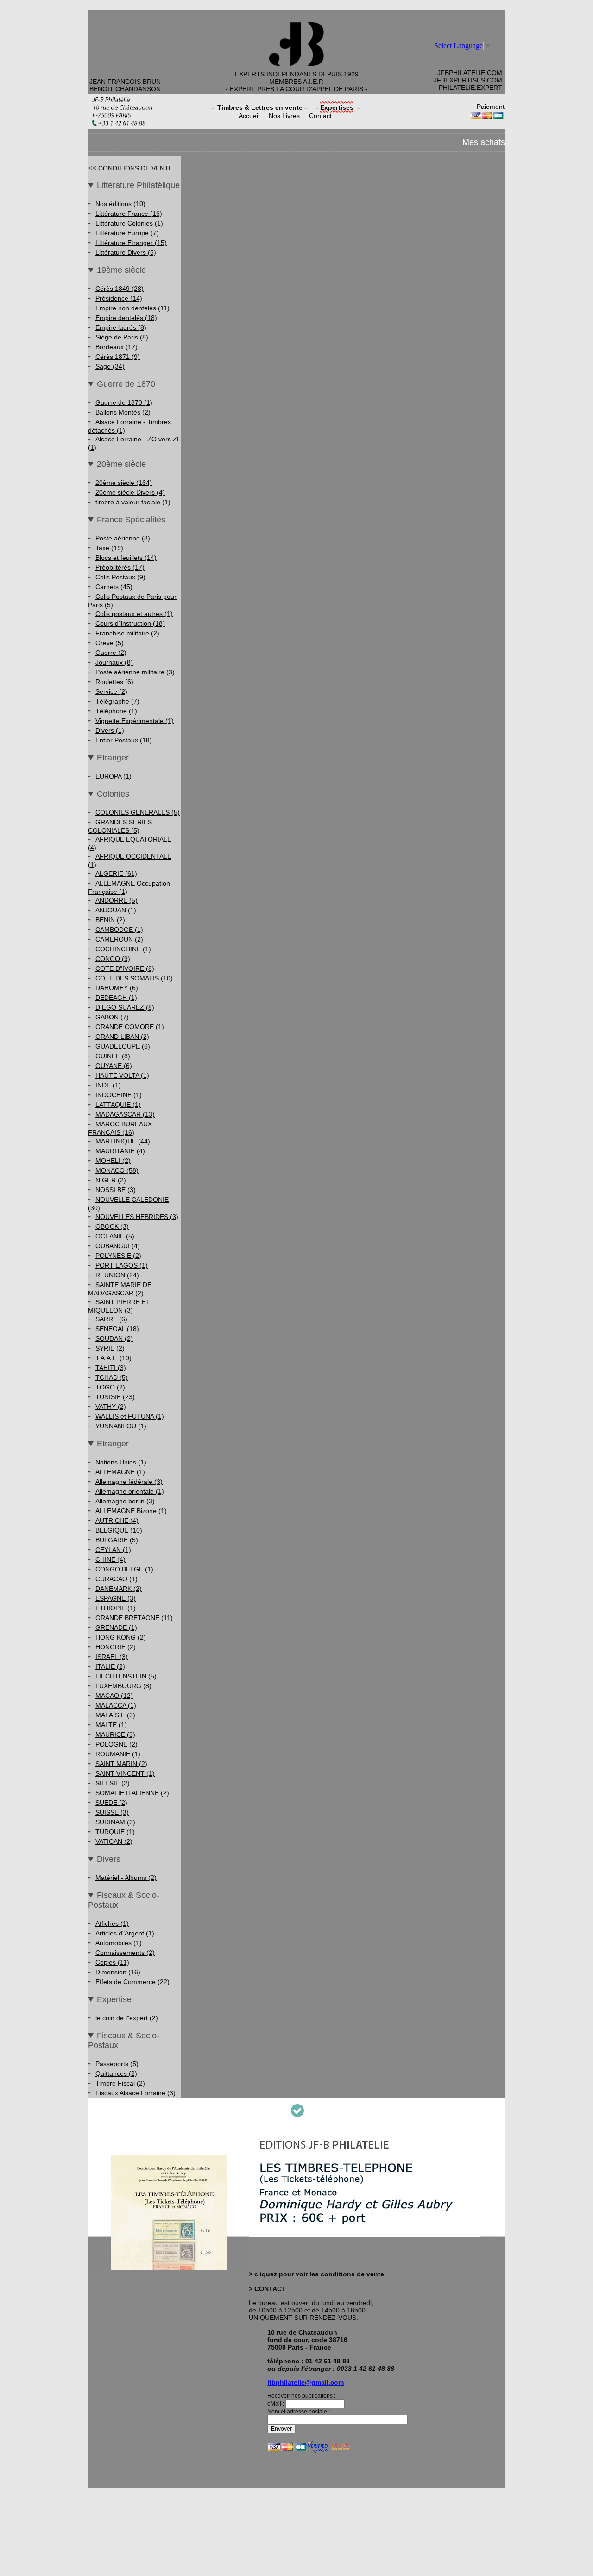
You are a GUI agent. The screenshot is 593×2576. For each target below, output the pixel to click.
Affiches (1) (112, 1923)
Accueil (249, 116)
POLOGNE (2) (117, 1744)
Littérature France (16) (129, 214)
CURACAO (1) (117, 1579)
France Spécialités (131, 520)
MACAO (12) (114, 1696)
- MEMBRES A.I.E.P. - (296, 82)
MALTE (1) (111, 1725)
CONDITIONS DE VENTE (136, 168)
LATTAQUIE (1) (118, 1105)
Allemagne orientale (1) (130, 1491)
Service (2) (111, 691)
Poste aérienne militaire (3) (135, 672)
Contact (320, 116)
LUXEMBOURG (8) (123, 1686)
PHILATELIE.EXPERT (470, 88)
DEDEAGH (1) (116, 998)
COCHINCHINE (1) (123, 949)
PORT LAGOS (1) (122, 1265)
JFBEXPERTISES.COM (468, 80)
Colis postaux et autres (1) (134, 614)
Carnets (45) (114, 587)
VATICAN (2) (114, 1841)
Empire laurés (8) (121, 327)
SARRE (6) (111, 1319)
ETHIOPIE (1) (116, 1608)
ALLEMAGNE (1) (120, 1472)
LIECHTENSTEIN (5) (126, 1676)
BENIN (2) (110, 920)
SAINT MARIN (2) (121, 1764)
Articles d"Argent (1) (125, 1933)
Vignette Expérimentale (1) (135, 721)
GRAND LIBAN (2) (122, 1037)
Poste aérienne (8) (123, 538)
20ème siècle (121, 464)
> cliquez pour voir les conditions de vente (316, 2274)
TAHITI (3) (111, 1368)
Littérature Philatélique (138, 185)
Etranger (113, 758)
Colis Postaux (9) (120, 577)
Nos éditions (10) (120, 204)
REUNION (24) (117, 1275)
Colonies (113, 794)
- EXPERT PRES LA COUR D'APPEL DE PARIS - (296, 89)
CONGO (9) (113, 959)
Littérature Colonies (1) (129, 223)
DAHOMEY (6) (117, 988)
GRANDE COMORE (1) (130, 1027)
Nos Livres (284, 116)
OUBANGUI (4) (118, 1246)
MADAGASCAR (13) (125, 1114)
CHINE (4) (110, 1559)
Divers (109, 1859)
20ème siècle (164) (124, 483)
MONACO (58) (117, 1170)
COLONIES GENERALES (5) (138, 812)
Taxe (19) (109, 548)
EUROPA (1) (114, 776)
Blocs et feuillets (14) (126, 558)
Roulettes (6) (114, 682)
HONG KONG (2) (121, 1637)
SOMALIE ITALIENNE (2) (132, 1793)
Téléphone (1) (116, 711)
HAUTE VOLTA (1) (122, 1075)
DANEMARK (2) (119, 1589)
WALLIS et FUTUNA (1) (130, 1416)
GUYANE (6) (114, 1066)
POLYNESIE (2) (118, 1256)
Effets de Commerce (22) (132, 1982)
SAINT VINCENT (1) (125, 1773)
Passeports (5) (117, 2064)
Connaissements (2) (125, 1953)
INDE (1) (108, 1085)
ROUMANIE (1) (118, 1754)
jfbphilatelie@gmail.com (306, 2382)
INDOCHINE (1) (119, 1095)
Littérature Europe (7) (127, 233)
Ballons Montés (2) (123, 412)
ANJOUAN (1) (116, 910)
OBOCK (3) (112, 1226)
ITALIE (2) (110, 1666)
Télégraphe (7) (117, 701)
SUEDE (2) (111, 1803)
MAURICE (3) (115, 1734)
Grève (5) (110, 643)
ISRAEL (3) (112, 1657)
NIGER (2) (111, 1180)
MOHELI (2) (113, 1161)
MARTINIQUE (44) (123, 1141)
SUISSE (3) (112, 1812)
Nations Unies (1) (121, 1462)
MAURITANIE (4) (120, 1151)
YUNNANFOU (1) (121, 1426)
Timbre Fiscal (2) (120, 2083)
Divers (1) (110, 730)
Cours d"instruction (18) (130, 623)
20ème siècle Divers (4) (130, 492)
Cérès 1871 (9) (118, 357)
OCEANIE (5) (115, 1236)
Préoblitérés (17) (120, 567)
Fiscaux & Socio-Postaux (124, 1900)
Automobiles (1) (119, 1943)
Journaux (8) (114, 662)
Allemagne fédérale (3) (129, 1482)
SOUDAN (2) (114, 1338)
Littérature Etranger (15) (131, 243)
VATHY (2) (111, 1407)
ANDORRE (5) (117, 900)
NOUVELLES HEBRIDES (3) (137, 1217)
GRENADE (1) (116, 1627)
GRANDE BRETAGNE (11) (134, 1618)
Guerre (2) (111, 653)
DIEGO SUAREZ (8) (125, 1007)
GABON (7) (112, 1017)
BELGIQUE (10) (119, 1530)
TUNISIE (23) (115, 1397)
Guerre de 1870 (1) (124, 402)
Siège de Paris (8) (122, 337)
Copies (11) (112, 1962)
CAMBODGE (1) (119, 930)
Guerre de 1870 (126, 384)
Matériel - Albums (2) (126, 1878)
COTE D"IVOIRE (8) (125, 968)
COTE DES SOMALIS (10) (134, 978)
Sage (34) (110, 366)
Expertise (114, 1999)
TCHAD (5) (112, 1377)
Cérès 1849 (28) (120, 289)
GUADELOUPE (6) (123, 1046)
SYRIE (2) (110, 1348)
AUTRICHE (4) (117, 1520)
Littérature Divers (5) (126, 252)
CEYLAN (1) (113, 1550)
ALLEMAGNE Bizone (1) (131, 1511)
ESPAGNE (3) (116, 1598)
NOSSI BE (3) (116, 1190)
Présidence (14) (119, 298)
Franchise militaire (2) (127, 633)
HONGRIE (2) (116, 1647)
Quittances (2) (116, 2073)
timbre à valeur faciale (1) (133, 502)
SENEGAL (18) (117, 1329)
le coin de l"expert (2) (127, 2018)
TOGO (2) (110, 1387)
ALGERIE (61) (116, 873)
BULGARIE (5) (117, 1540)
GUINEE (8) (113, 1056)
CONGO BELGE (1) (124, 1569)
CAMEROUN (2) (119, 939)
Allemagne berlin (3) (125, 1501)
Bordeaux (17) (117, 347)
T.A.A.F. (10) (114, 1358)
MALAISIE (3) (115, 1715)
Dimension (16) (118, 1972)
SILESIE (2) (113, 1783)
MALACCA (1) (116, 1705)
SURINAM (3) (115, 1822)
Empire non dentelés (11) (132, 308)
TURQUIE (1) (115, 1832)
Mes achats (484, 142)
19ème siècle (121, 270)
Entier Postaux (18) (124, 740)
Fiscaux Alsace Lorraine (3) (136, 2093)
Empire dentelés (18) (126, 318)
